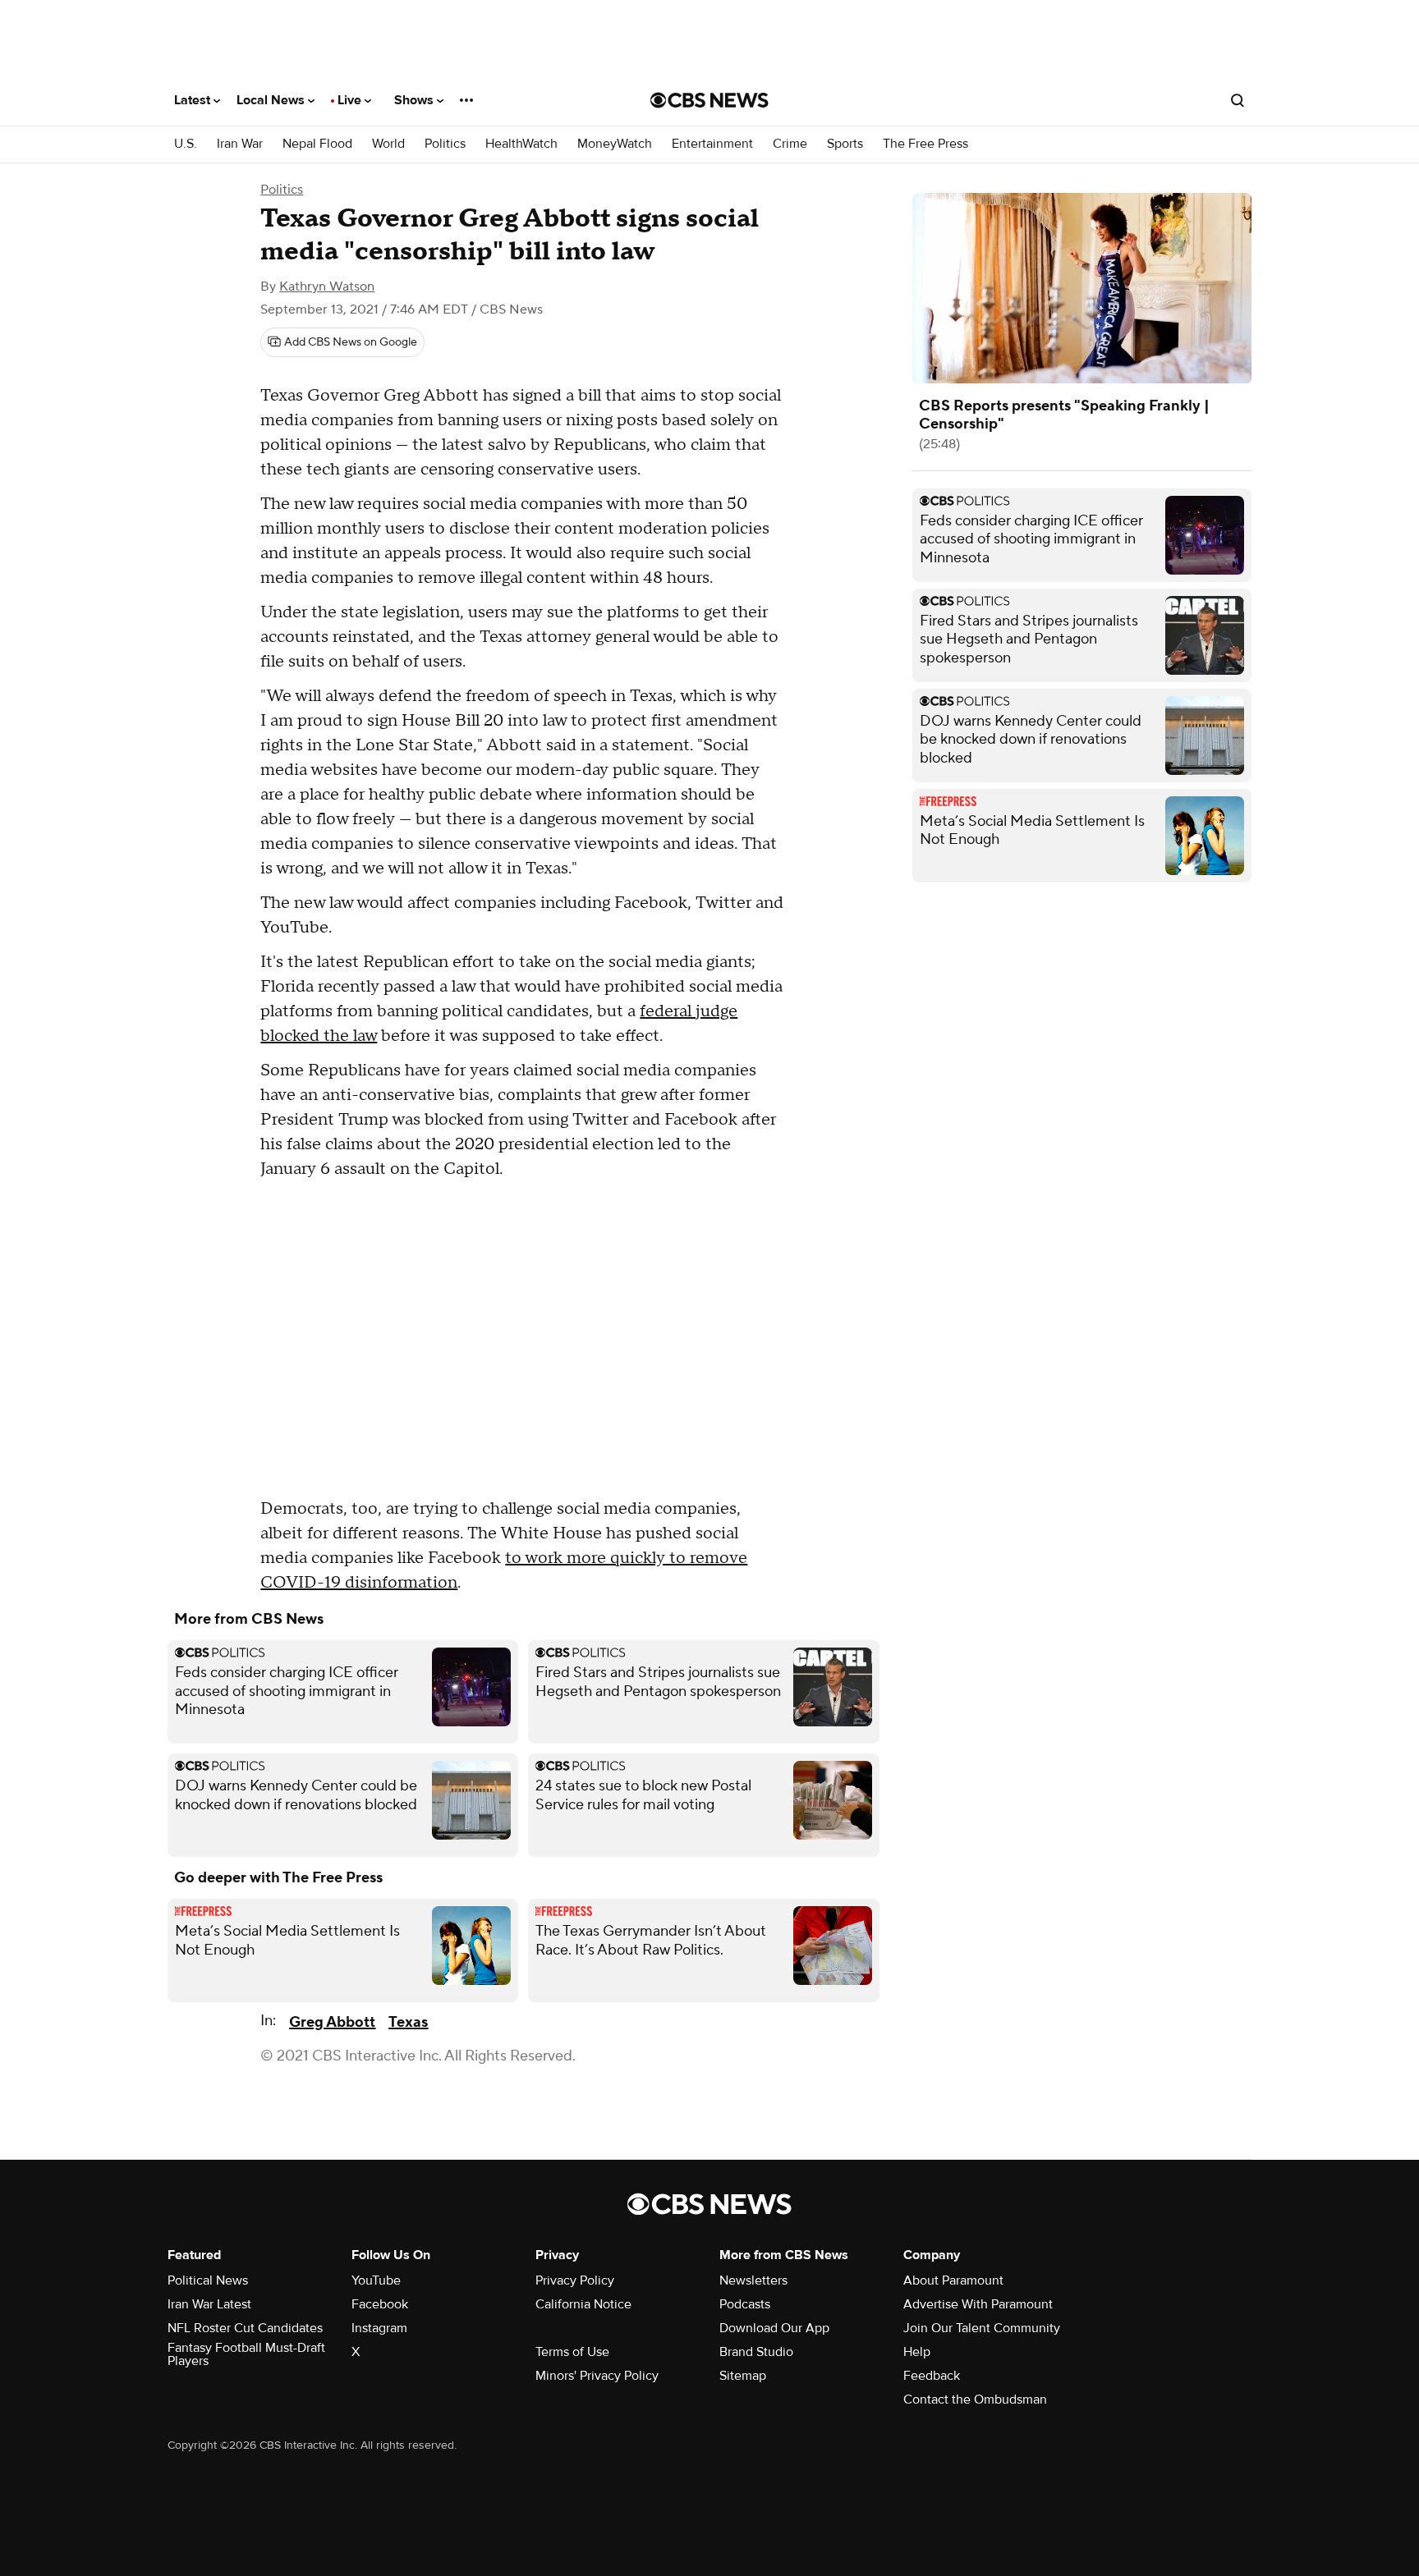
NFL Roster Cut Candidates (245, 2328)
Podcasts (745, 2304)
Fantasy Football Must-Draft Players (246, 2354)
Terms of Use (572, 2352)
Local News (272, 100)
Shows (416, 100)
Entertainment (712, 144)
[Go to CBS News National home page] (709, 100)
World (388, 144)
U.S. (186, 144)
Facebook (380, 2304)
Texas (408, 2022)
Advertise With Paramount (978, 2304)
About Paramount (953, 2280)
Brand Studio (756, 2352)
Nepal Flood (317, 144)
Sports (845, 144)
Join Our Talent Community (982, 2328)
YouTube (376, 2280)
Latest (194, 100)
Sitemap (743, 2376)
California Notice (583, 2304)
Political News (208, 2280)
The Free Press (925, 144)
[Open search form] (1238, 100)
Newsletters (753, 2280)
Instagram (379, 2328)
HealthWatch (521, 144)
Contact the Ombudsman (975, 2400)
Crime (790, 144)
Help (917, 2352)
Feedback (932, 2376)
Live (351, 100)
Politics (445, 144)
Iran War (240, 144)
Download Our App (774, 2328)
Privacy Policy (575, 2280)
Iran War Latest (209, 2304)
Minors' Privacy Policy (597, 2376)
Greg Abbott (332, 2022)
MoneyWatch (615, 144)
